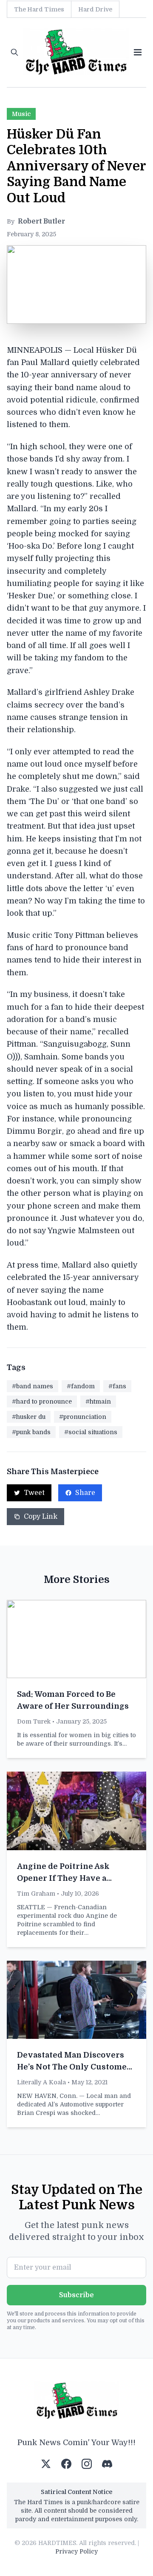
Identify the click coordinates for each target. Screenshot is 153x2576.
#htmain (98, 1401)
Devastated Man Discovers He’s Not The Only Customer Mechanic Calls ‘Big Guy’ (74, 2067)
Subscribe (76, 2295)
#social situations (91, 1432)
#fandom (81, 1386)
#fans (117, 1386)
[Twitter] (46, 2464)
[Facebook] (66, 2464)
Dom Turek (34, 1721)
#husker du (29, 1417)
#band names (33, 1386)
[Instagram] (87, 2464)
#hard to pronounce (42, 1401)
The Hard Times (39, 9)
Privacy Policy (76, 2551)
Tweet (34, 1493)
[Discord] (107, 2464)
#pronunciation (83, 1417)
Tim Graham (36, 1894)
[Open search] (14, 52)
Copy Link (41, 1517)
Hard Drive (95, 9)
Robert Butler (41, 221)
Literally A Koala (41, 2082)
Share (85, 1493)
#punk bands (31, 1432)
